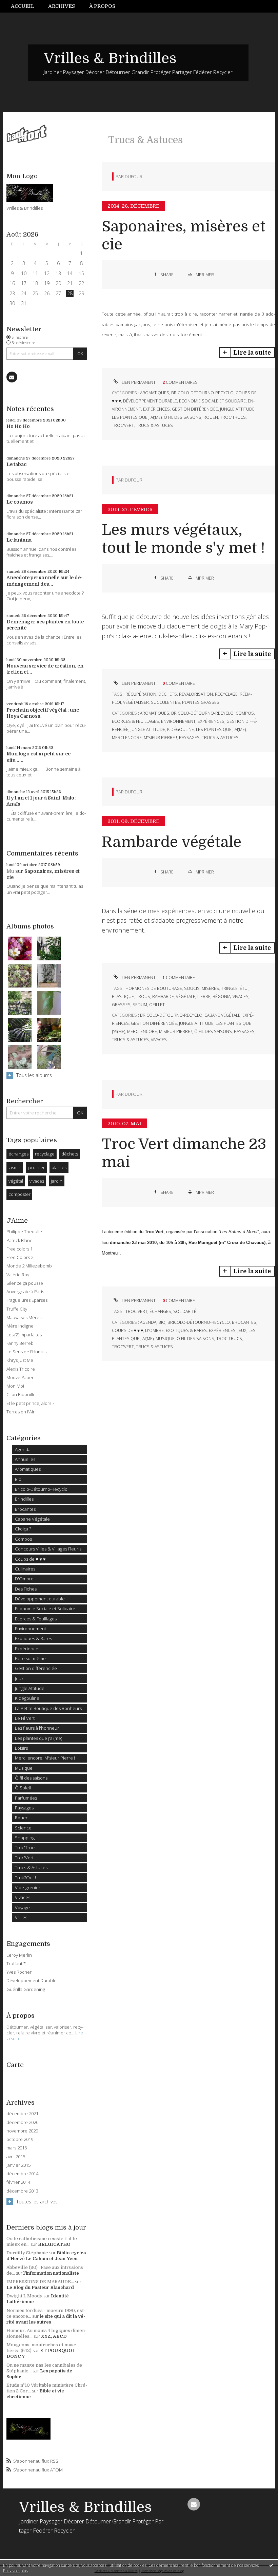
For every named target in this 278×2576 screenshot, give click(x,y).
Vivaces (23, 1897)
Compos (23, 1539)
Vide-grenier (28, 1887)
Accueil (23, 6)
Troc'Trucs (26, 1847)
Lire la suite (252, 353)
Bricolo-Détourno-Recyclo (41, 1489)
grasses (121, 1005)
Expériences (28, 1649)
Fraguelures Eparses (27, 1300)
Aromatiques (28, 1469)
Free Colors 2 (20, 1257)
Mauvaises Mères (24, 1317)
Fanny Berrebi (21, 1343)
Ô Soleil (23, 1788)
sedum (140, 1005)
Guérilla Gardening (26, 1989)
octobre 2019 (20, 2139)
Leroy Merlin (19, 1955)
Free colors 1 (19, 1249)
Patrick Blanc (19, 1240)
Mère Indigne (20, 1326)
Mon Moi (15, 1386)
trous (143, 996)
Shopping (25, 1838)
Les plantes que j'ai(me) (38, 1738)
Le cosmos (20, 502)
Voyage (22, 1907)
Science (23, 1828)
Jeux (19, 1678)
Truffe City (17, 1309)
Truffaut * (16, 1963)
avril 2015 (16, 2157)
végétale (186, 996)
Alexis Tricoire (21, 1369)
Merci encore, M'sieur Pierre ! (45, 1758)
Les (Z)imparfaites (24, 1335)
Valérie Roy (18, 1275)
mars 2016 (17, 2148)
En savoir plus (15, 2571)
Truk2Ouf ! (25, 1878)
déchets (70, 1154)
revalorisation (196, 694)
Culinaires (25, 1569)
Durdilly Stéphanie (27, 2253)
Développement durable (40, 1599)
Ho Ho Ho (18, 426)
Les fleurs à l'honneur (37, 1728)
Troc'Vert (24, 1858)
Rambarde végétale (172, 842)
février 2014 (18, 2182)
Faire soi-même (30, 1658)
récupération (141, 694)
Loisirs (21, 1748)
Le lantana (19, 540)
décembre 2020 (22, 2122)
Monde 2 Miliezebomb (29, 1266)
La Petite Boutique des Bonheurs (48, 1708)
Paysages (24, 1808)
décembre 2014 (22, 2174)
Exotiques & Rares (33, 1638)
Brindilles (24, 1499)
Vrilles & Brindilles (110, 58)
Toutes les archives (37, 2202)
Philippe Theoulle (24, 1231)
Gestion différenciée (36, 1668)
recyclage (45, 1154)
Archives (62, 6)
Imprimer (204, 275)
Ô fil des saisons (31, 1778)
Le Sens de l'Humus (26, 1352)
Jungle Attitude (30, 1688)
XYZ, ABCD (54, 2336)
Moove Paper (20, 1377)
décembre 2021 (22, 2114)
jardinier (36, 1167)
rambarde (163, 996)
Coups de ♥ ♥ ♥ (30, 1559)
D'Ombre (24, 1579)
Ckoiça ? (23, 1529)
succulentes (165, 702)
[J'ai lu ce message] (271, 2565)
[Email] (12, 377)
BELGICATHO (54, 2244)
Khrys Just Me (20, 1360)
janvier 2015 (18, 2165)
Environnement (31, 1629)
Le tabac (16, 464)
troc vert (136, 1311)
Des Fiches (26, 1589)
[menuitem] (26, 6)
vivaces (37, 1181)
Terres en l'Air (21, 1412)
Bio (18, 1479)
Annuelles (25, 1459)
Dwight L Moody (24, 2296)
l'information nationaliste (51, 2273)
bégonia (222, 996)
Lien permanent (138, 382)
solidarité (185, 1311)
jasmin (15, 1167)
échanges (18, 1154)
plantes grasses (201, 702)
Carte (15, 2065)
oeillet (157, 1005)
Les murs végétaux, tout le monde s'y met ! (183, 539)
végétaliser (136, 702)
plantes (59, 1167)
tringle (229, 988)
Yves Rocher (19, 1972)
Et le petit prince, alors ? (30, 1403)
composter (19, 1194)
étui (244, 988)
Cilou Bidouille (21, 1394)
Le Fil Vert (25, 1718)
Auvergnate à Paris (25, 1292)
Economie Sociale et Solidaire (45, 1609)
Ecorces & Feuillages (36, 1619)
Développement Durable (32, 1980)
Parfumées (26, 1798)
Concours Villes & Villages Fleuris (48, 1549)
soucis (192, 988)
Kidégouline (27, 1698)
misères (210, 988)
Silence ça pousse (25, 1283)
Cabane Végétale (32, 1519)
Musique (24, 1768)
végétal (16, 1181)
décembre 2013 (22, 2191)
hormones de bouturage (154, 988)
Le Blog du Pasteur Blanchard (40, 2287)
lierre (204, 996)
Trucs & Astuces (31, 1867)
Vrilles (21, 1917)
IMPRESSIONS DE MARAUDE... (40, 2282)
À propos (102, 6)
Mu (10, 871)
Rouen (22, 1818)
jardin (57, 1181)
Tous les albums (34, 1075)
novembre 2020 (22, 2131)
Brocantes (25, 1509)
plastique (123, 996)
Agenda (23, 1449)
